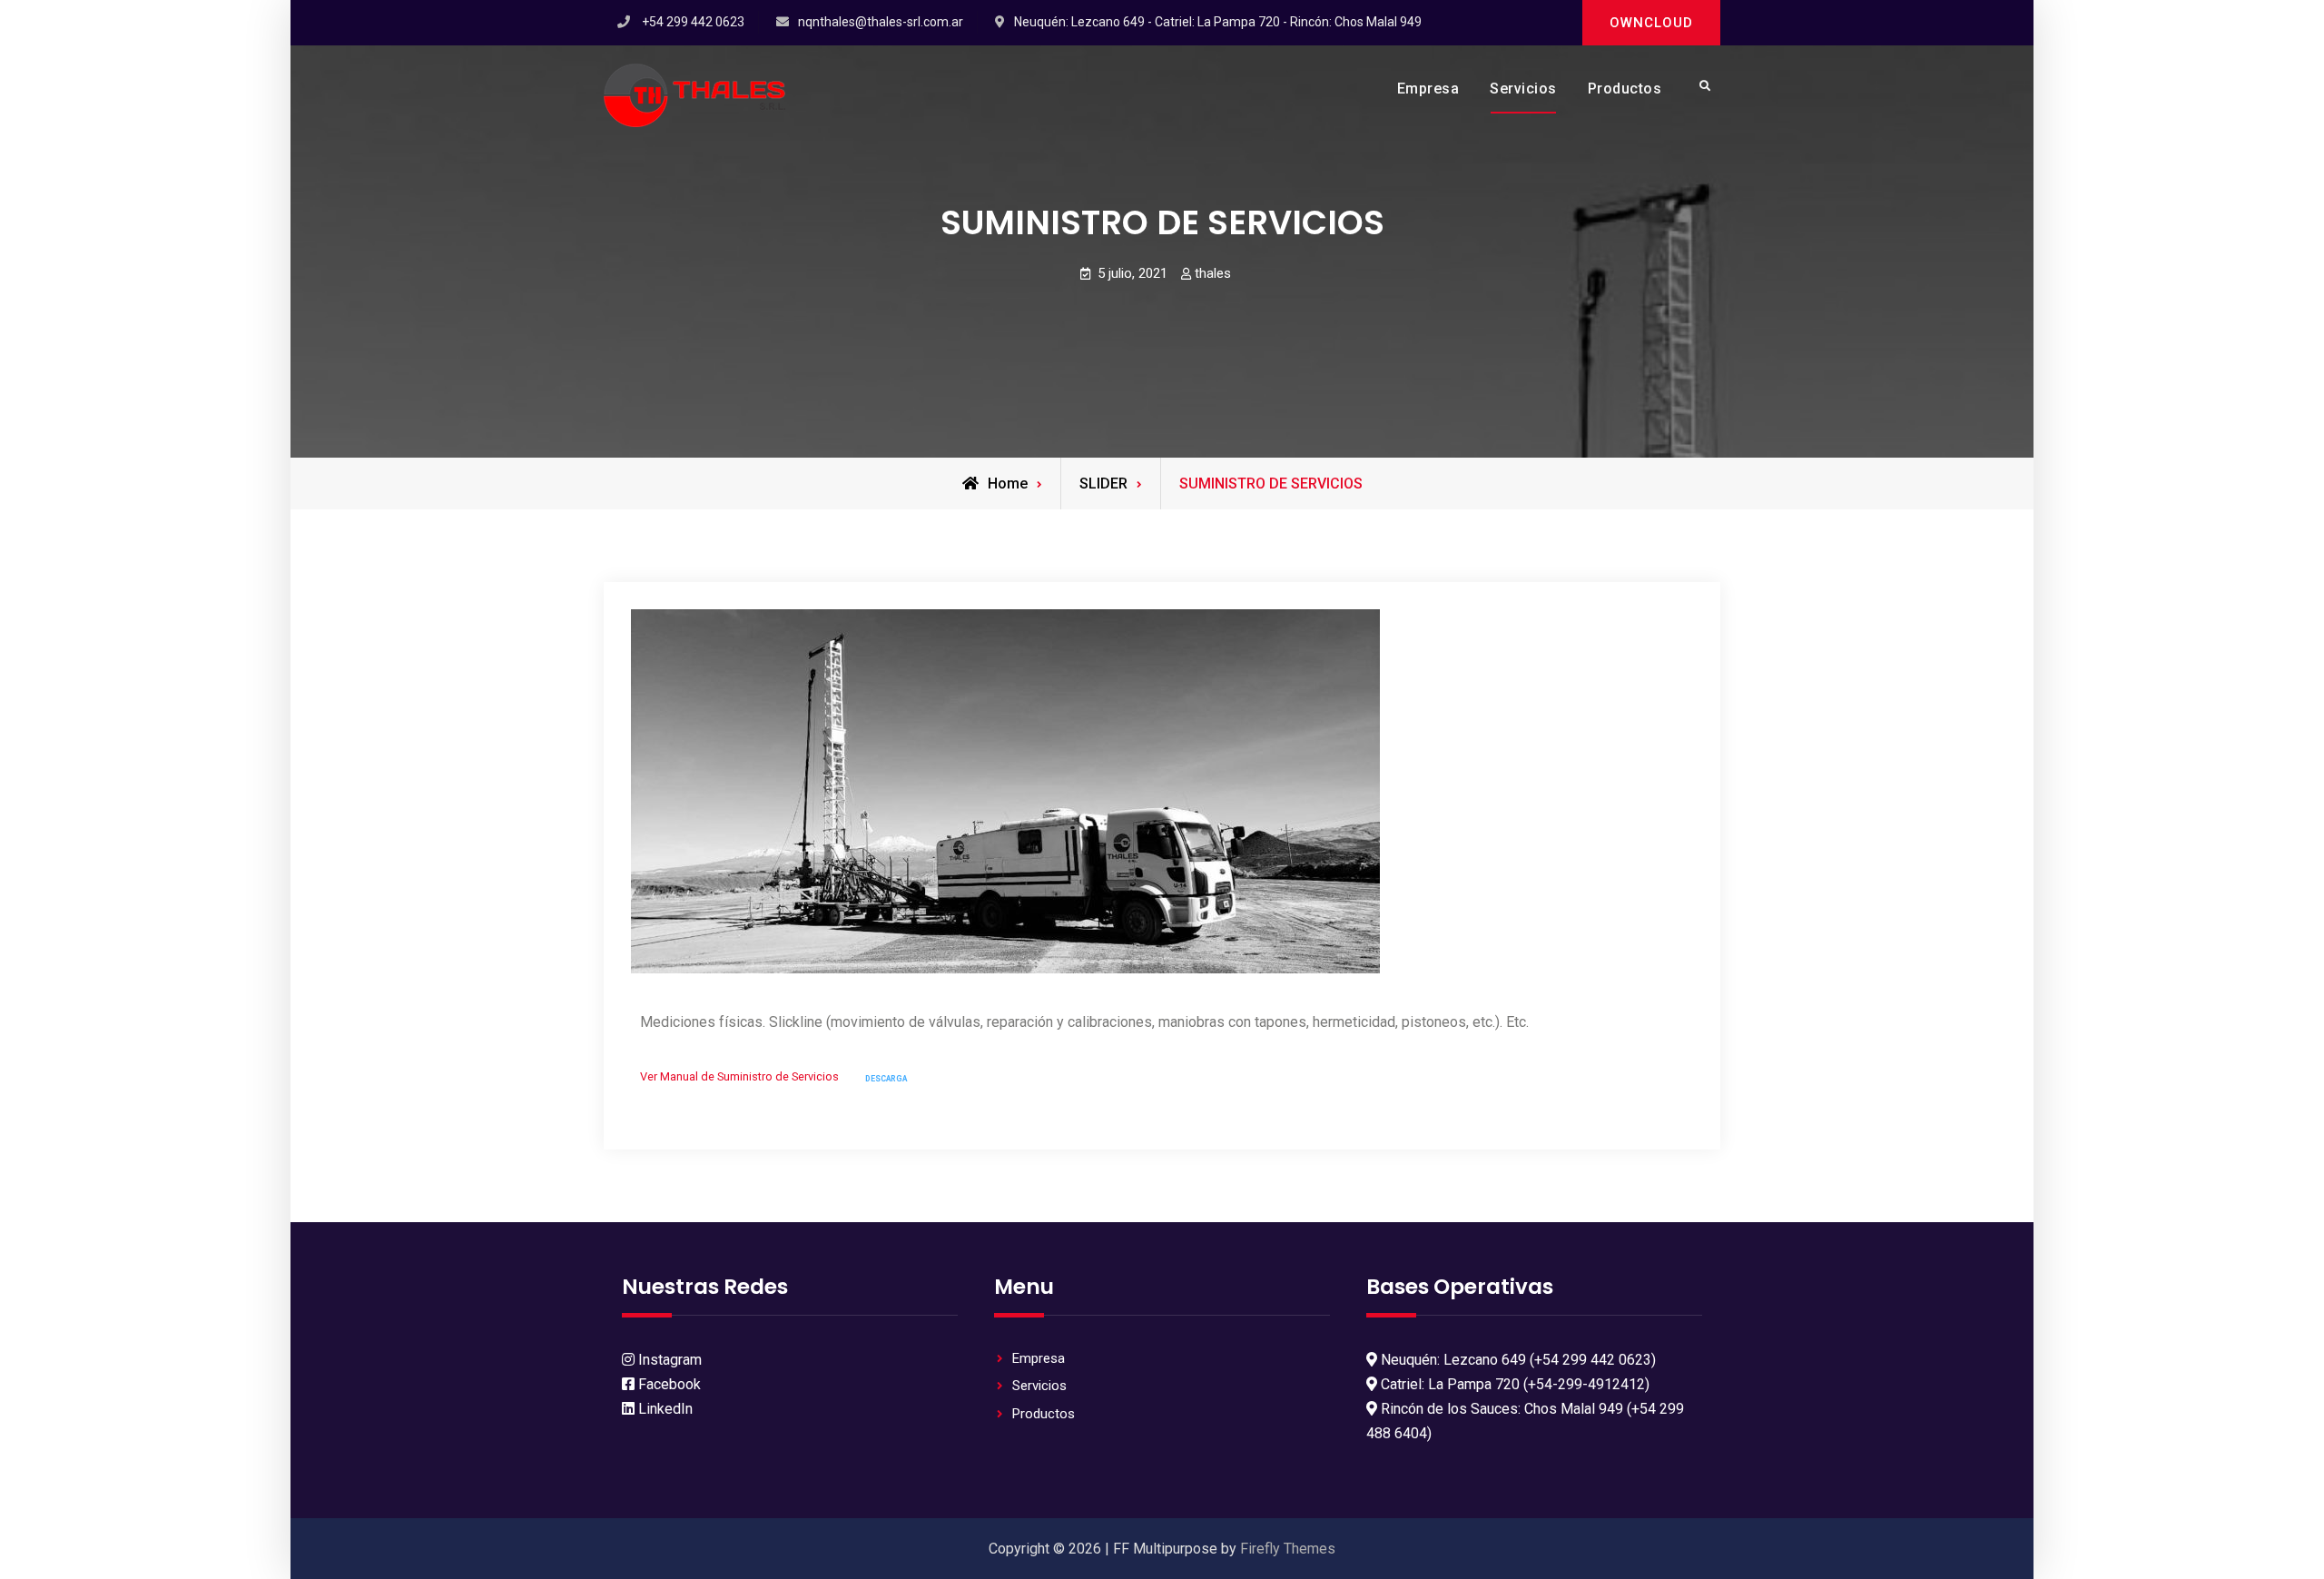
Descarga (886, 1079)
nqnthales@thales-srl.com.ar (881, 22)
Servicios (1523, 89)
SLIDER (1103, 484)
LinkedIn (664, 1409)
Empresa (1428, 89)
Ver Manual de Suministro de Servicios (739, 1077)
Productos (1625, 89)
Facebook (668, 1384)
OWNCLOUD (1651, 23)
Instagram (668, 1360)
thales (1213, 273)
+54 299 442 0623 (693, 22)
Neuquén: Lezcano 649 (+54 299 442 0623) (1517, 1360)
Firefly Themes (1288, 1549)
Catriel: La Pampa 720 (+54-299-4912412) (1513, 1384)
